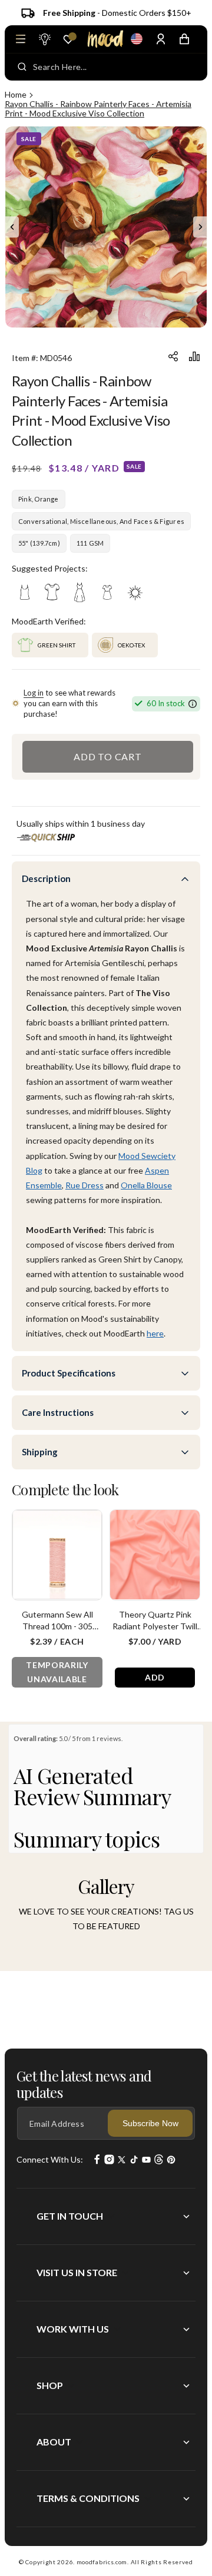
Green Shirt (57, 645)
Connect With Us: (50, 2159)
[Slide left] (12, 227)
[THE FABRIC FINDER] (44, 39)
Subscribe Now (150, 2123)
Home (16, 94)
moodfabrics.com (102, 2562)
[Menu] (21, 39)
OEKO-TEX (131, 645)
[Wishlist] (68, 39)
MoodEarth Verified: (49, 621)
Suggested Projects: (50, 568)
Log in (34, 693)
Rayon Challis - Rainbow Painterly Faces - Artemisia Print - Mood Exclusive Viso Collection (98, 108)
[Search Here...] (22, 67)
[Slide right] (200, 227)
